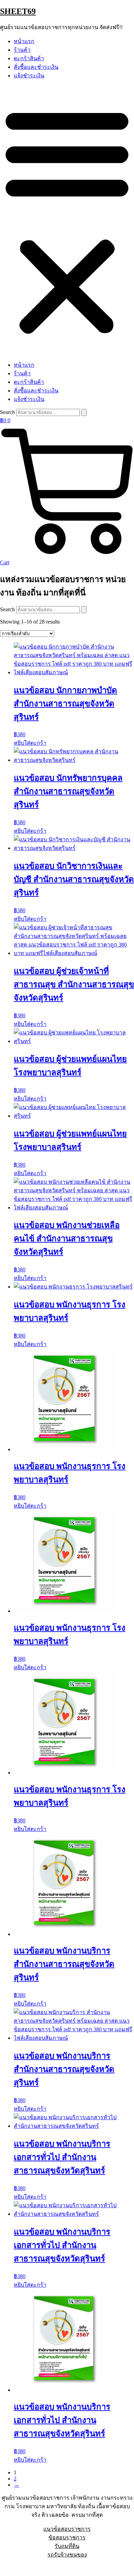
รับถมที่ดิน (67, 2546)
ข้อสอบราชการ (67, 2537)
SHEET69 (18, 11)
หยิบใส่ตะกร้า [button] (30, 743)
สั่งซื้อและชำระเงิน (36, 67)
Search (7, 412)
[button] (67, 220)
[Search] (84, 412)
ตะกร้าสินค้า (29, 58)
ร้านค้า (22, 50)
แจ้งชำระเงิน (29, 76)
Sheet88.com (14, 2567)
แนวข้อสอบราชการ (67, 2529)
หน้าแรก (24, 41)
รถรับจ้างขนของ (67, 2555)
